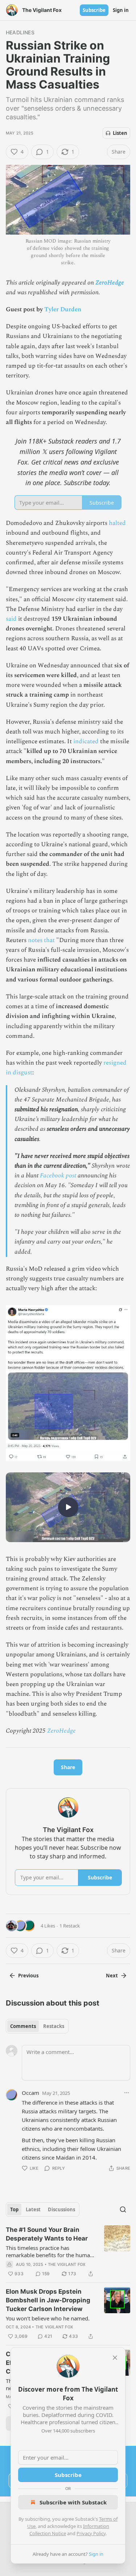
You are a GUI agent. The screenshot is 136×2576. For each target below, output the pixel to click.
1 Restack (70, 1926)
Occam (30, 2093)
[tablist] (37, 2026)
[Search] (123, 2209)
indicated (86, 741)
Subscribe (94, 10)
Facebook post (58, 1176)
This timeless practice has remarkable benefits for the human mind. (50, 2251)
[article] (68, 2252)
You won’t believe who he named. (48, 2318)
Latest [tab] (33, 2209)
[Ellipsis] (127, 2093)
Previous (28, 1976)
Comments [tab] (23, 2026)
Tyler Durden (63, 309)
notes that (41, 940)
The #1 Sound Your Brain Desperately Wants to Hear (47, 2234)
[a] (68, 1507)
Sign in (121, 10)
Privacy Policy (91, 2533)
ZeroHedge (110, 283)
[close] (115, 2358)
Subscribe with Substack (73, 2502)
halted (117, 523)
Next (112, 1976)
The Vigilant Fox (67, 2264)
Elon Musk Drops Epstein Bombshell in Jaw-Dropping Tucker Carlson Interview (48, 2300)
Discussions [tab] (61, 2209)
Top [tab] (14, 2209)
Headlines (20, 32)
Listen (120, 133)
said (11, 619)
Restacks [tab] (54, 2026)
